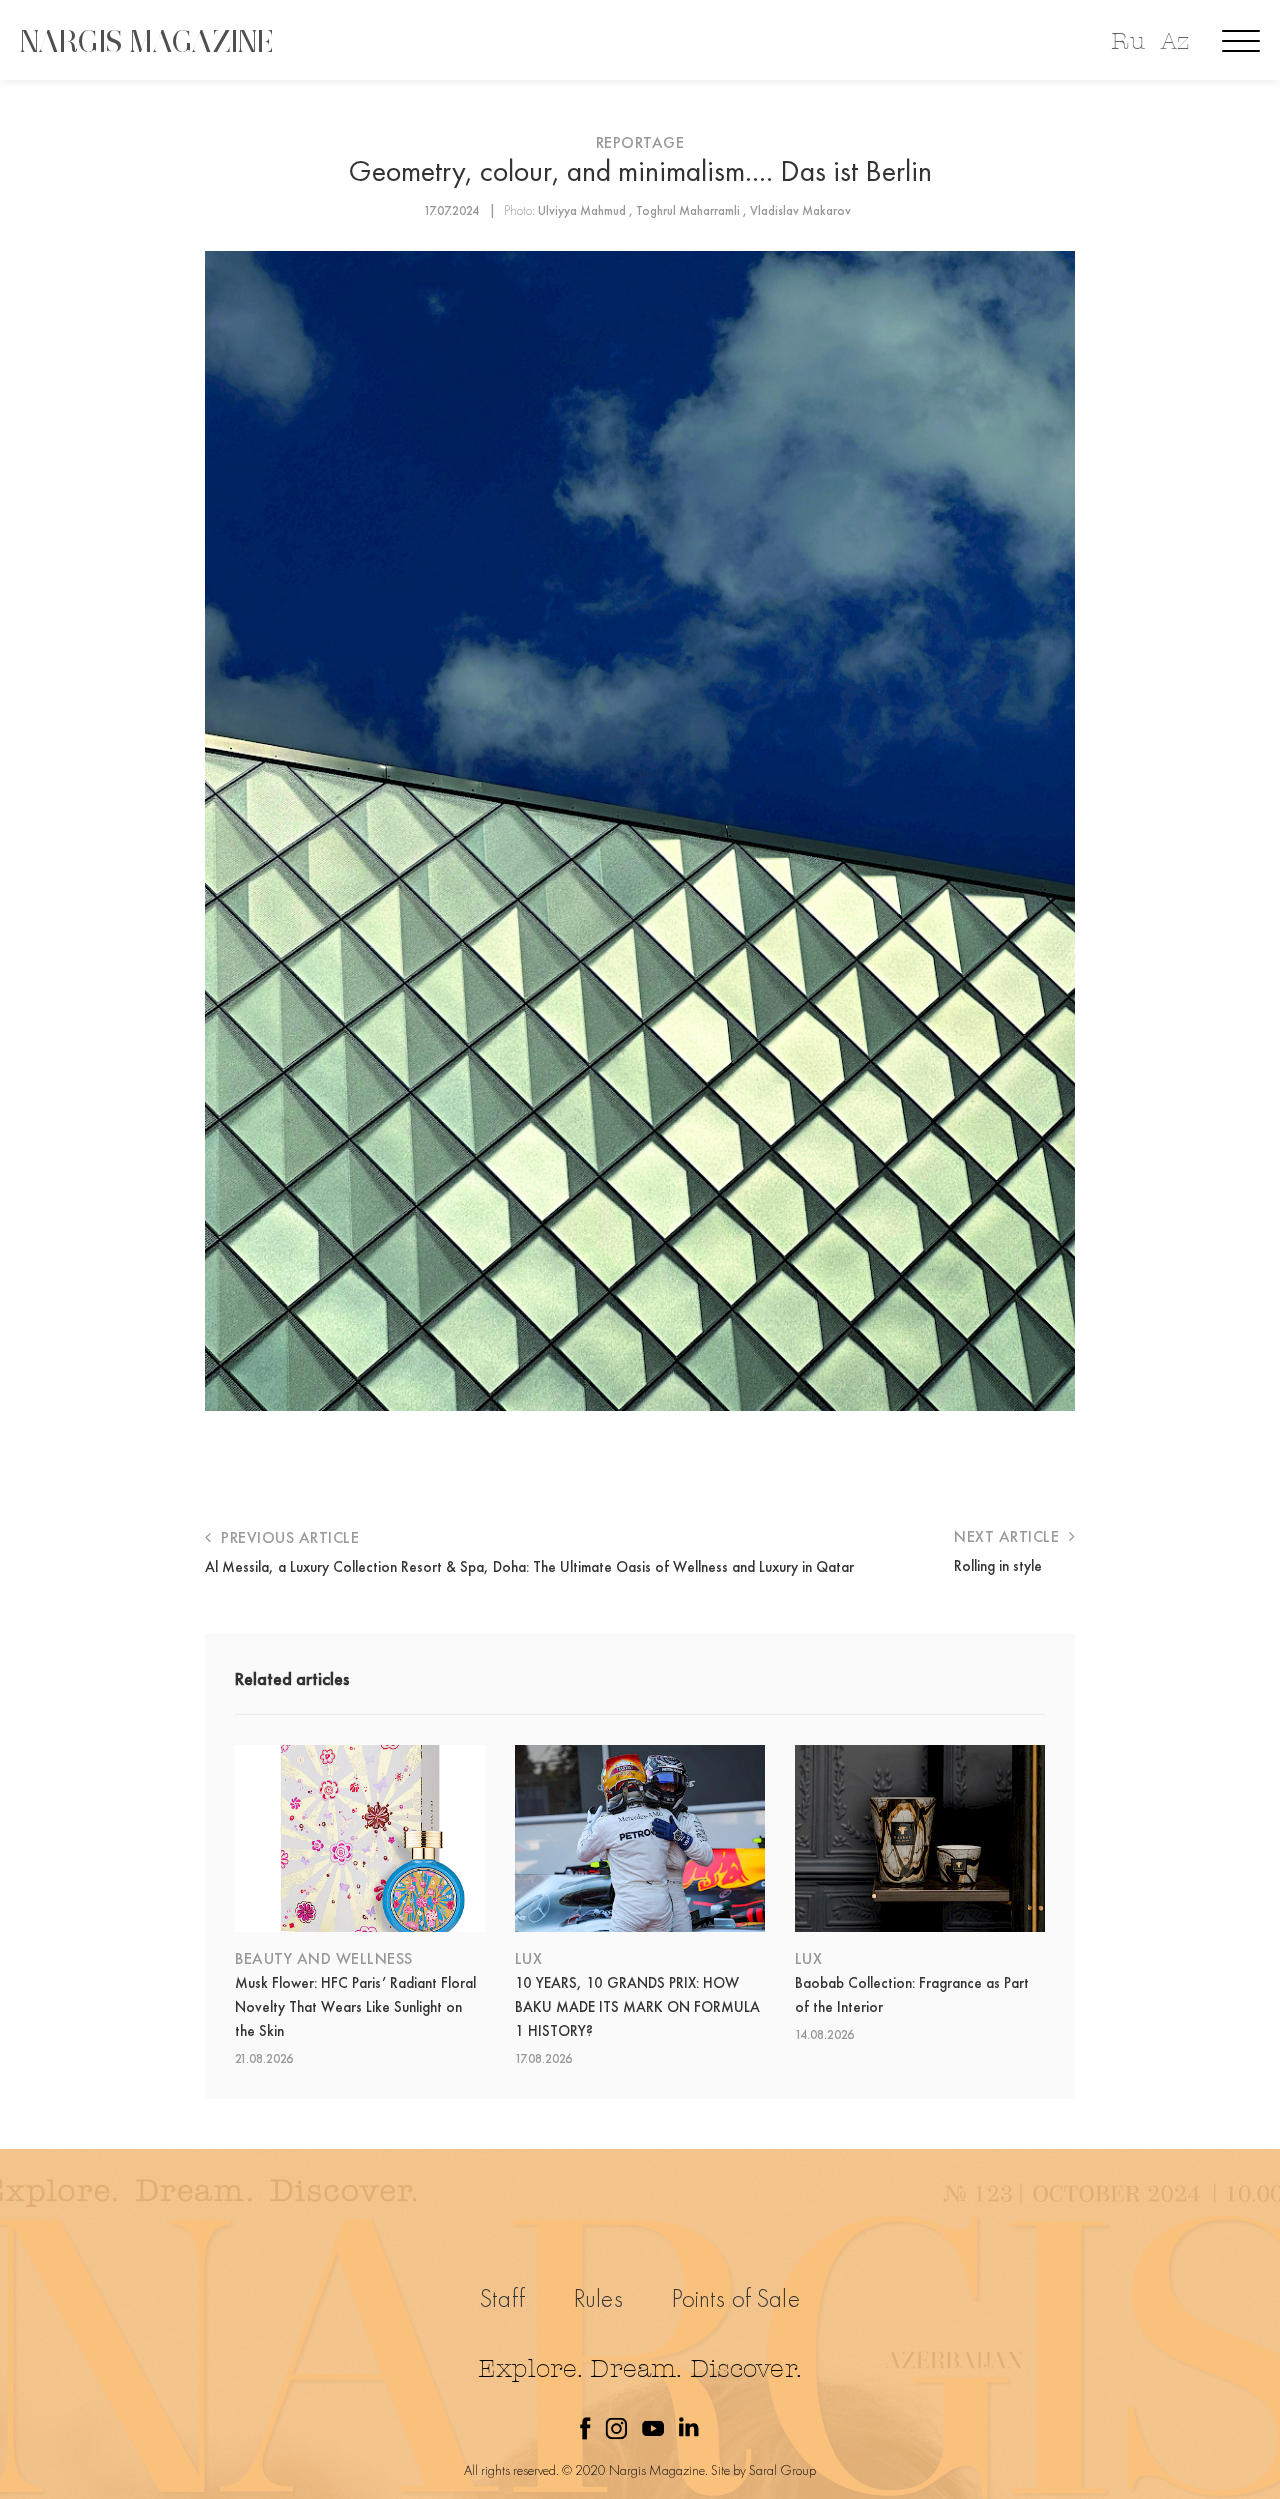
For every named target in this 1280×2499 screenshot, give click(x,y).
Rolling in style (998, 1566)
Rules (598, 2298)
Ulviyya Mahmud (582, 210)
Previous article (288, 1537)
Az (1175, 41)
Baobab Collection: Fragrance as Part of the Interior (912, 1995)
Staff (502, 2298)
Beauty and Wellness (324, 1958)
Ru (1127, 41)
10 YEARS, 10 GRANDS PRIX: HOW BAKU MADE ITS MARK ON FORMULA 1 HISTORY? (637, 2007)
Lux (529, 1958)
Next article (1009, 1536)
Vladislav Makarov (800, 210)
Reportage (640, 142)
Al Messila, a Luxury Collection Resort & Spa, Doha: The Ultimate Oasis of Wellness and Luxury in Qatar (529, 1567)
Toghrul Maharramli (688, 210)
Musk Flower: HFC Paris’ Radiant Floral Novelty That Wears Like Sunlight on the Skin (355, 2007)
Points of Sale (736, 2298)
